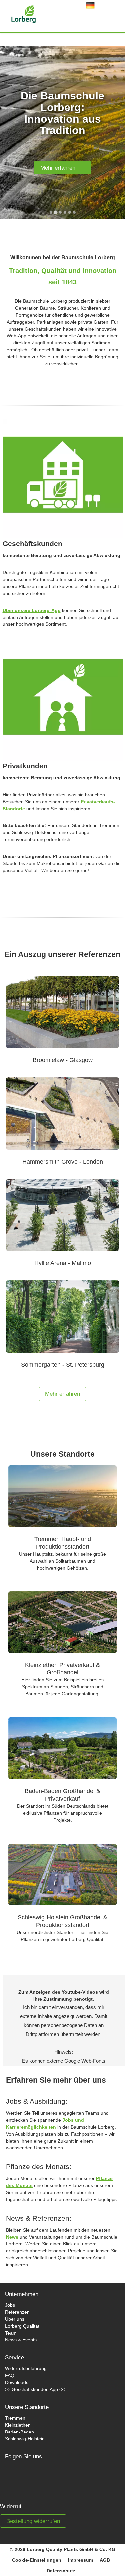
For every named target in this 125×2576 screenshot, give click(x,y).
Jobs (10, 2305)
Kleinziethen (18, 2425)
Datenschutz (61, 2571)
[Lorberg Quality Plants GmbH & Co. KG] (13, 12)
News (12, 2237)
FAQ (10, 2375)
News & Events (21, 2340)
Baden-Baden (19, 2432)
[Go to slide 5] (70, 212)
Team (11, 2333)
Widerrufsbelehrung (26, 2368)
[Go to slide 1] (51, 212)
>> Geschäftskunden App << (35, 2389)
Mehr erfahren (60, 168)
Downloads (17, 2382)
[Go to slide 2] (55, 212)
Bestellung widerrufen (33, 2521)
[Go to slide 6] (74, 212)
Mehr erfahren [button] (62, 1394)
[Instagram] (39, 2478)
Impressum (80, 2560)
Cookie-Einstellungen (37, 2560)
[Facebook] (17, 2478)
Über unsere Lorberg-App (32, 610)
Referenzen (17, 2312)
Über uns (15, 2319)
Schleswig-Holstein (25, 2439)
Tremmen (15, 2418)
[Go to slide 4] (65, 212)
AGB (105, 2560)
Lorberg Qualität (22, 2326)
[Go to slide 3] (60, 212)
